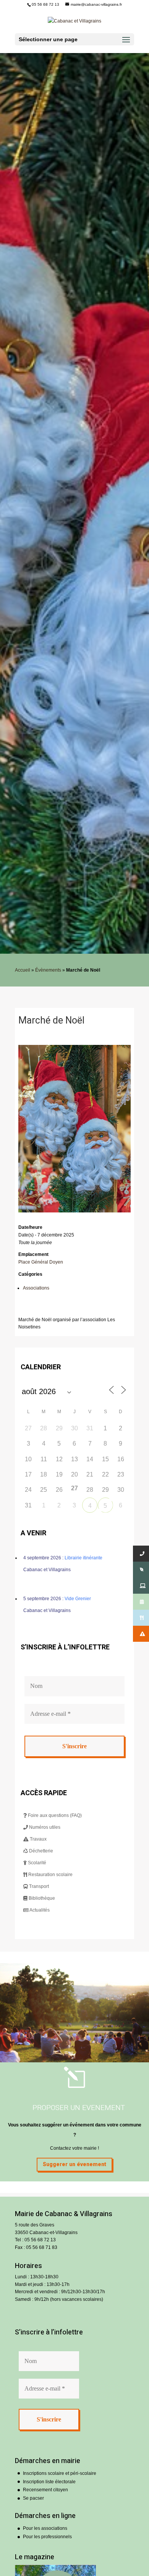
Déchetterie (40, 1851)
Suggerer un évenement (74, 2164)
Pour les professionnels (47, 2537)
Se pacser (33, 2498)
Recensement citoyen (45, 2490)
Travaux (38, 1839)
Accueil (23, 970)
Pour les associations (45, 2528)
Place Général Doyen (41, 1262)
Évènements (48, 970)
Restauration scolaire (50, 1875)
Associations (36, 1288)
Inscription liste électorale (49, 2482)
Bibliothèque (41, 1898)
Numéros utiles (44, 1827)
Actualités (39, 1910)
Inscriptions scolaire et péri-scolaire (60, 2473)
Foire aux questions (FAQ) (54, 1815)
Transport (38, 1886)
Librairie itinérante (83, 1558)
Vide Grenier (78, 1599)
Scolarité (36, 1863)
